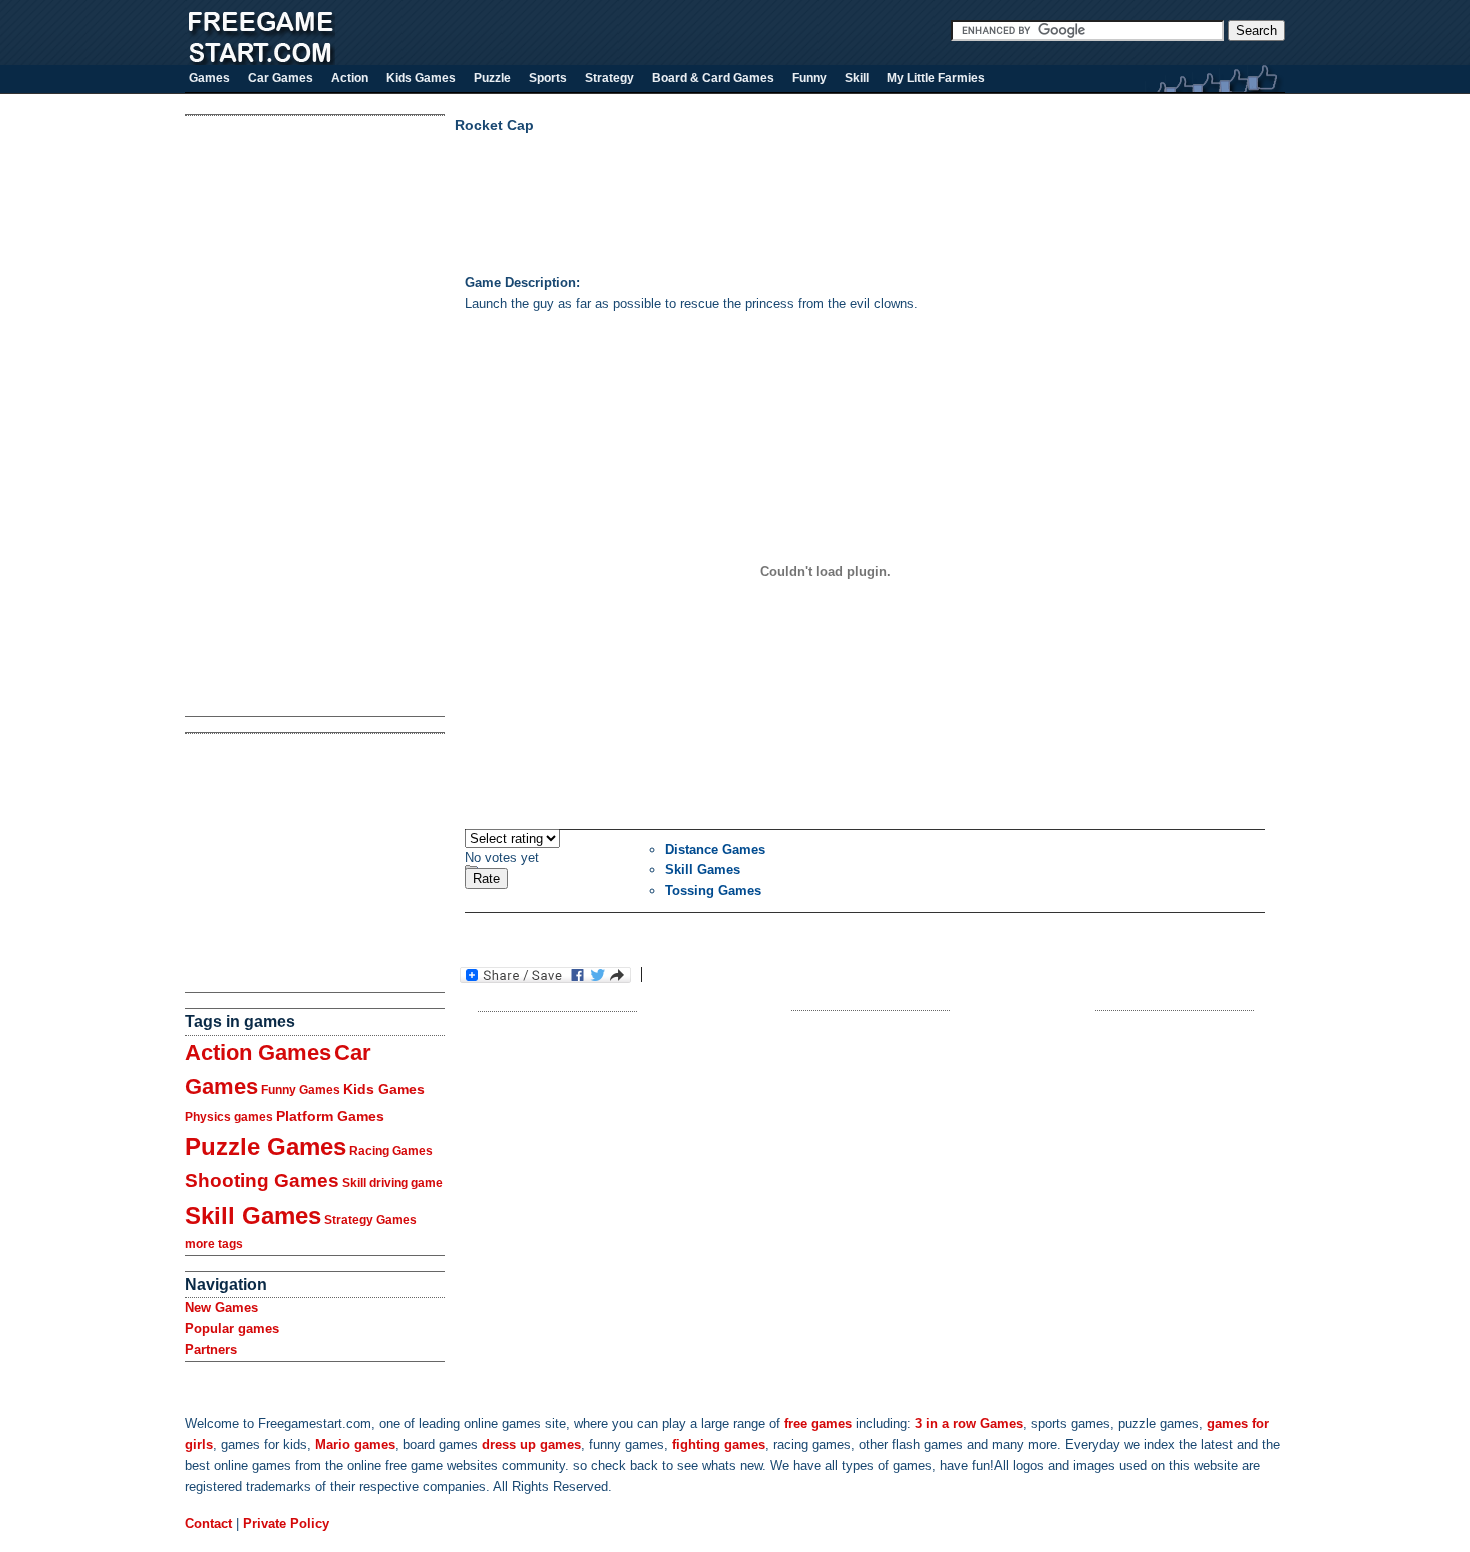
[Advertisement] (265, 416)
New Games (221, 1307)
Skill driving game (392, 1183)
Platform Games (330, 1116)
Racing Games (391, 1151)
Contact (208, 1523)
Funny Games (300, 1090)
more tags (214, 1244)
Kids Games (384, 1089)
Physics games (229, 1117)
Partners (211, 1349)
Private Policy (286, 1523)
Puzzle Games (265, 1146)
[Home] (260, 60)
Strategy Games (370, 1220)
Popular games (232, 1328)
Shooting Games (262, 1180)
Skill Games (253, 1215)
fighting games (718, 1444)
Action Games (258, 1052)
